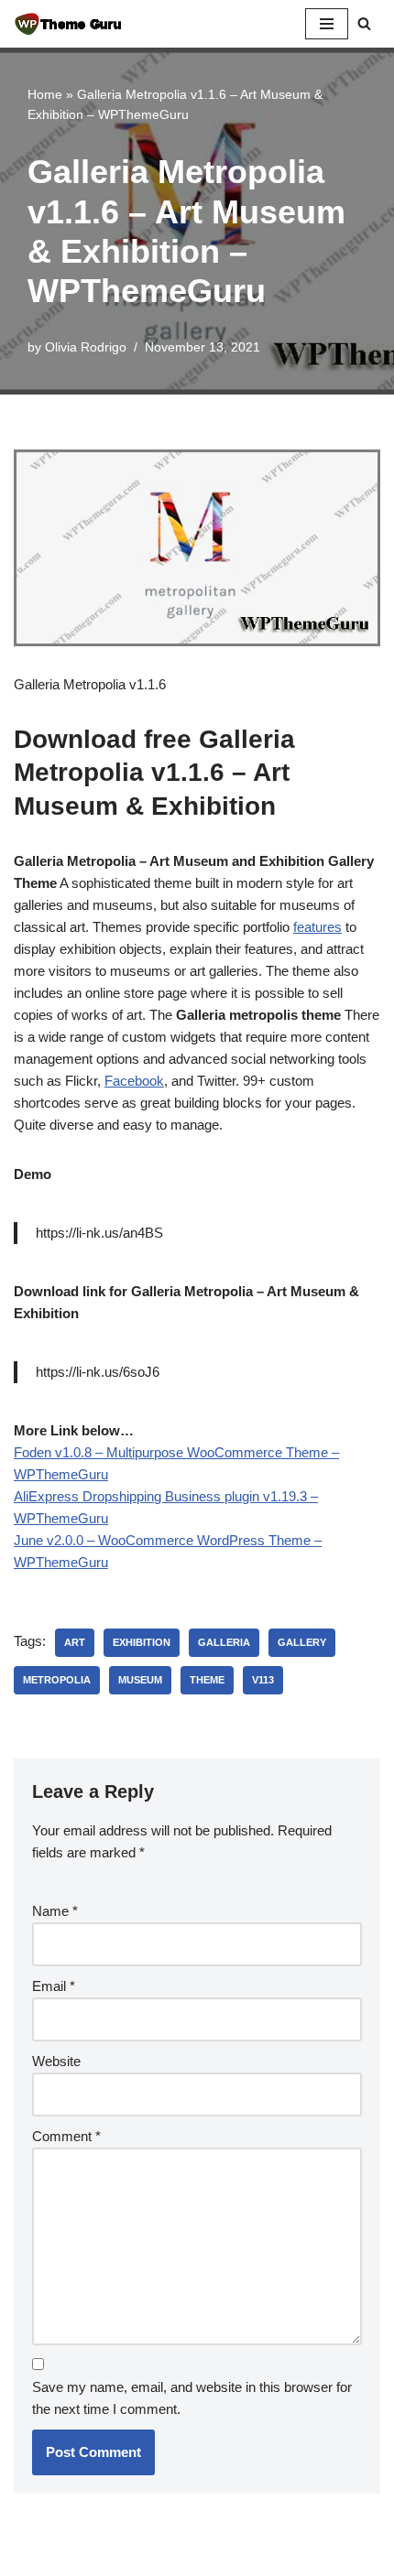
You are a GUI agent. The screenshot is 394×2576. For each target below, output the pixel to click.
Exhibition (142, 1642)
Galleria (224, 1642)
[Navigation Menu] (327, 24)
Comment (66, 2136)
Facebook (134, 1081)
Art (75, 1642)
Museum (140, 1680)
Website (56, 2061)
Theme (207, 1680)
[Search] (364, 23)
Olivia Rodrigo (86, 347)
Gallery (302, 1642)
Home (45, 94)
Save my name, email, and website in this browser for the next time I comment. (192, 2398)
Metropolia (57, 1680)
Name (55, 1911)
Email (54, 1986)
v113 (263, 1680)
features (317, 927)
